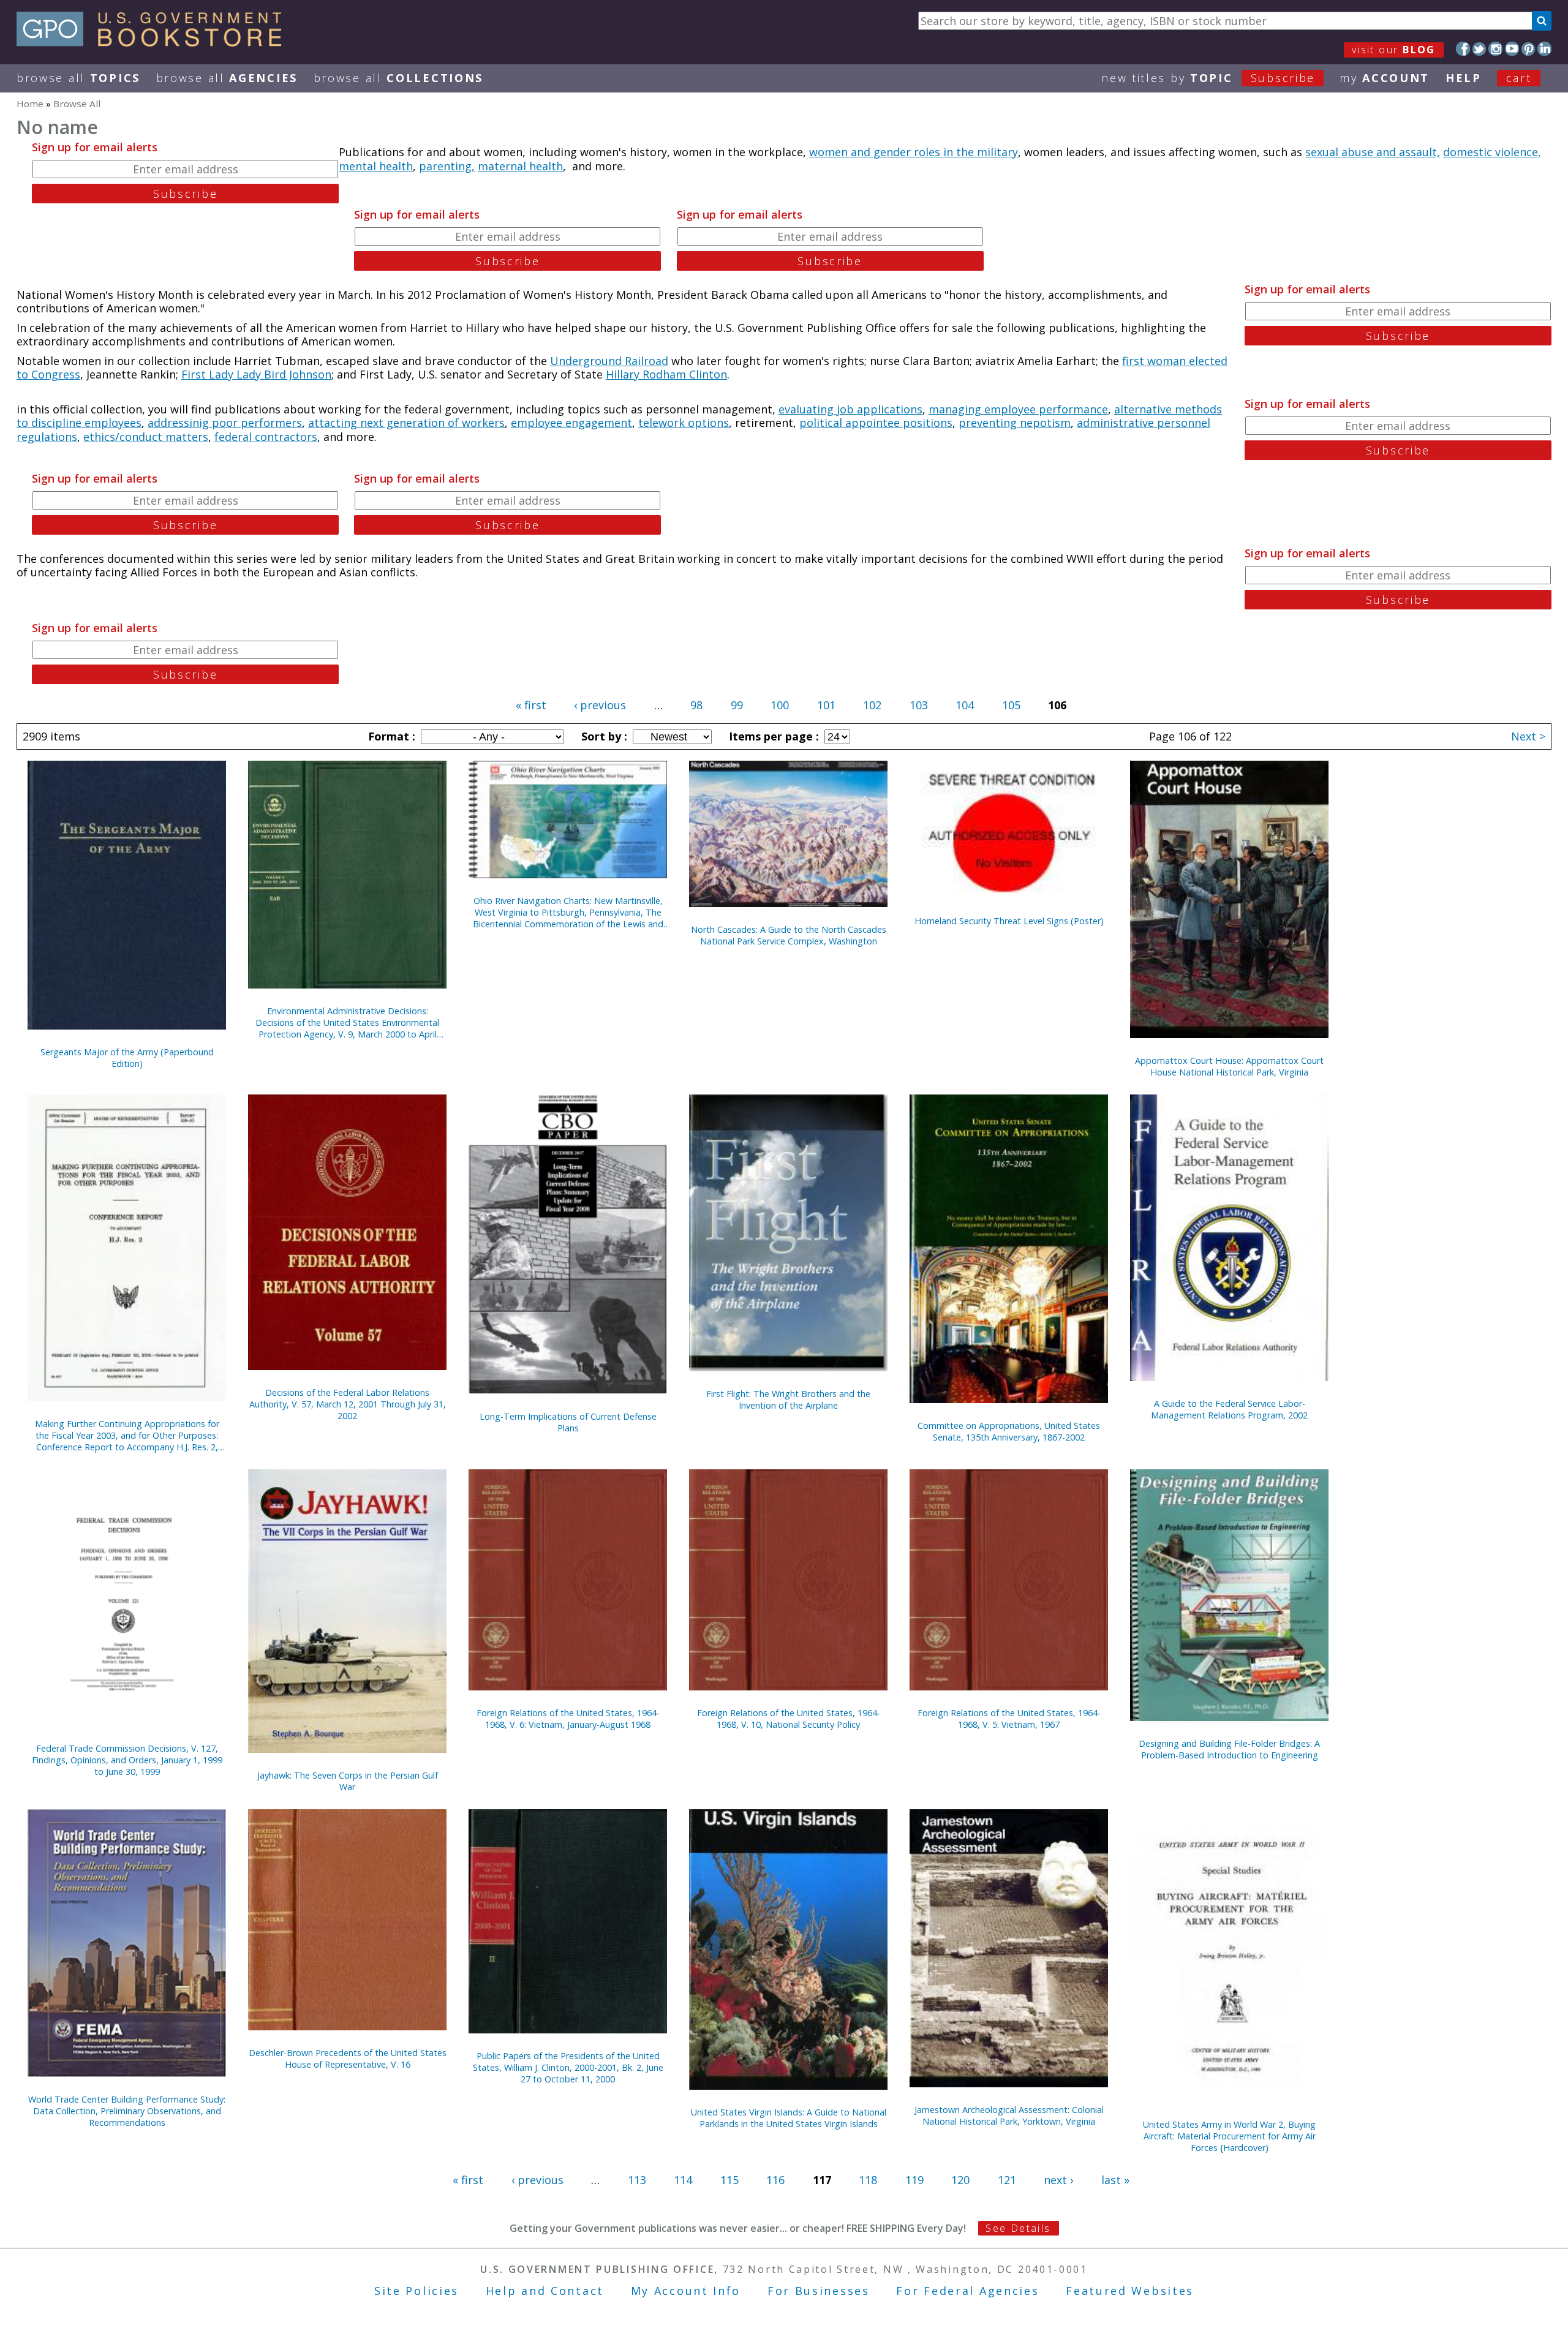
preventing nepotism (1015, 423)
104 (965, 705)
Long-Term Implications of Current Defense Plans (568, 1422)
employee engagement (571, 423)
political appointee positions (876, 423)
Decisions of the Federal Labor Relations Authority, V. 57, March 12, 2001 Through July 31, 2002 (348, 1404)
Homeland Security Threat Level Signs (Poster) (1009, 921)
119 (914, 2180)
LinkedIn (1544, 49)
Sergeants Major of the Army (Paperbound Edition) (127, 1058)
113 (637, 2180)
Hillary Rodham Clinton (666, 374)
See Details (1018, 2228)
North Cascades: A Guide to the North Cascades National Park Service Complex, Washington (789, 935)
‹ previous (600, 705)
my (1385, 78)
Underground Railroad (609, 361)
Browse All (78, 78)
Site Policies (417, 2291)
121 (1007, 2180)
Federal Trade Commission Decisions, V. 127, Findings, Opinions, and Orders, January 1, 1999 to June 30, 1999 (127, 1760)
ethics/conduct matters (146, 437)
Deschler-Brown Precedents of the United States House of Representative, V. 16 (348, 2059)
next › (1058, 2180)
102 (872, 705)
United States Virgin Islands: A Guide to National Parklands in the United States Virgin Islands (789, 2118)
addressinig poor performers (225, 423)
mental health (376, 166)
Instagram (1495, 49)
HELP (1464, 78)
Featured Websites (1130, 2291)
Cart (1519, 78)
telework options (684, 423)
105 (1011, 705)
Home (30, 104)
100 (780, 705)
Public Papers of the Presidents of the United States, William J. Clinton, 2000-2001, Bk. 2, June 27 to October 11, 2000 (568, 2067)
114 (683, 2180)
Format (390, 736)
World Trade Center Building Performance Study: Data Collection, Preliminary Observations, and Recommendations (127, 2111)
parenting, (447, 166)
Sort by (603, 736)
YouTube (1512, 49)
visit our (1394, 50)
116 (775, 2180)
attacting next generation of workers (406, 423)
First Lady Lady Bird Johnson (256, 374)
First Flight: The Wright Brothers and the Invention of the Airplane (788, 1399)
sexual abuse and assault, (1373, 152)
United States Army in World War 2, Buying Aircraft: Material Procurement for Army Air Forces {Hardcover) (1229, 2136)
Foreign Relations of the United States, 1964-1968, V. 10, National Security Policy (789, 1719)
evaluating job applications (850, 409)
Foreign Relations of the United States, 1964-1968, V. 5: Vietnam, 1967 (1009, 1719)
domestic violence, (1492, 152)
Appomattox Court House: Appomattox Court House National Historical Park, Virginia (1229, 1066)
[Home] (155, 42)
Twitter (1479, 49)
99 (737, 705)
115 (729, 2180)
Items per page (772, 736)
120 (960, 2180)
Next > (1528, 736)
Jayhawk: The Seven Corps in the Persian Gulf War (348, 1781)
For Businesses (819, 2291)
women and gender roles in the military (914, 152)
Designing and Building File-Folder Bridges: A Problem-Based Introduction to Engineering (1229, 1749)
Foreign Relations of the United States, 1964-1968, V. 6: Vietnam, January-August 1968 (568, 1719)
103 (919, 705)
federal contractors (266, 437)
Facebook (1463, 49)
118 (868, 2180)
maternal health (520, 166)
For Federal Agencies (967, 2291)
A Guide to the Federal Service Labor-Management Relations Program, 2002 (1229, 1409)
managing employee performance (1018, 409)
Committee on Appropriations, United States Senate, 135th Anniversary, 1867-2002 (1009, 1431)
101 (826, 705)
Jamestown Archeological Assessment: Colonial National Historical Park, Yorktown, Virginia (1009, 2115)
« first (531, 705)
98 (696, 705)
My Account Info (686, 2291)
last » (1115, 2180)
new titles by (1208, 78)
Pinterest (1528, 49)
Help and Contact (545, 2291)
